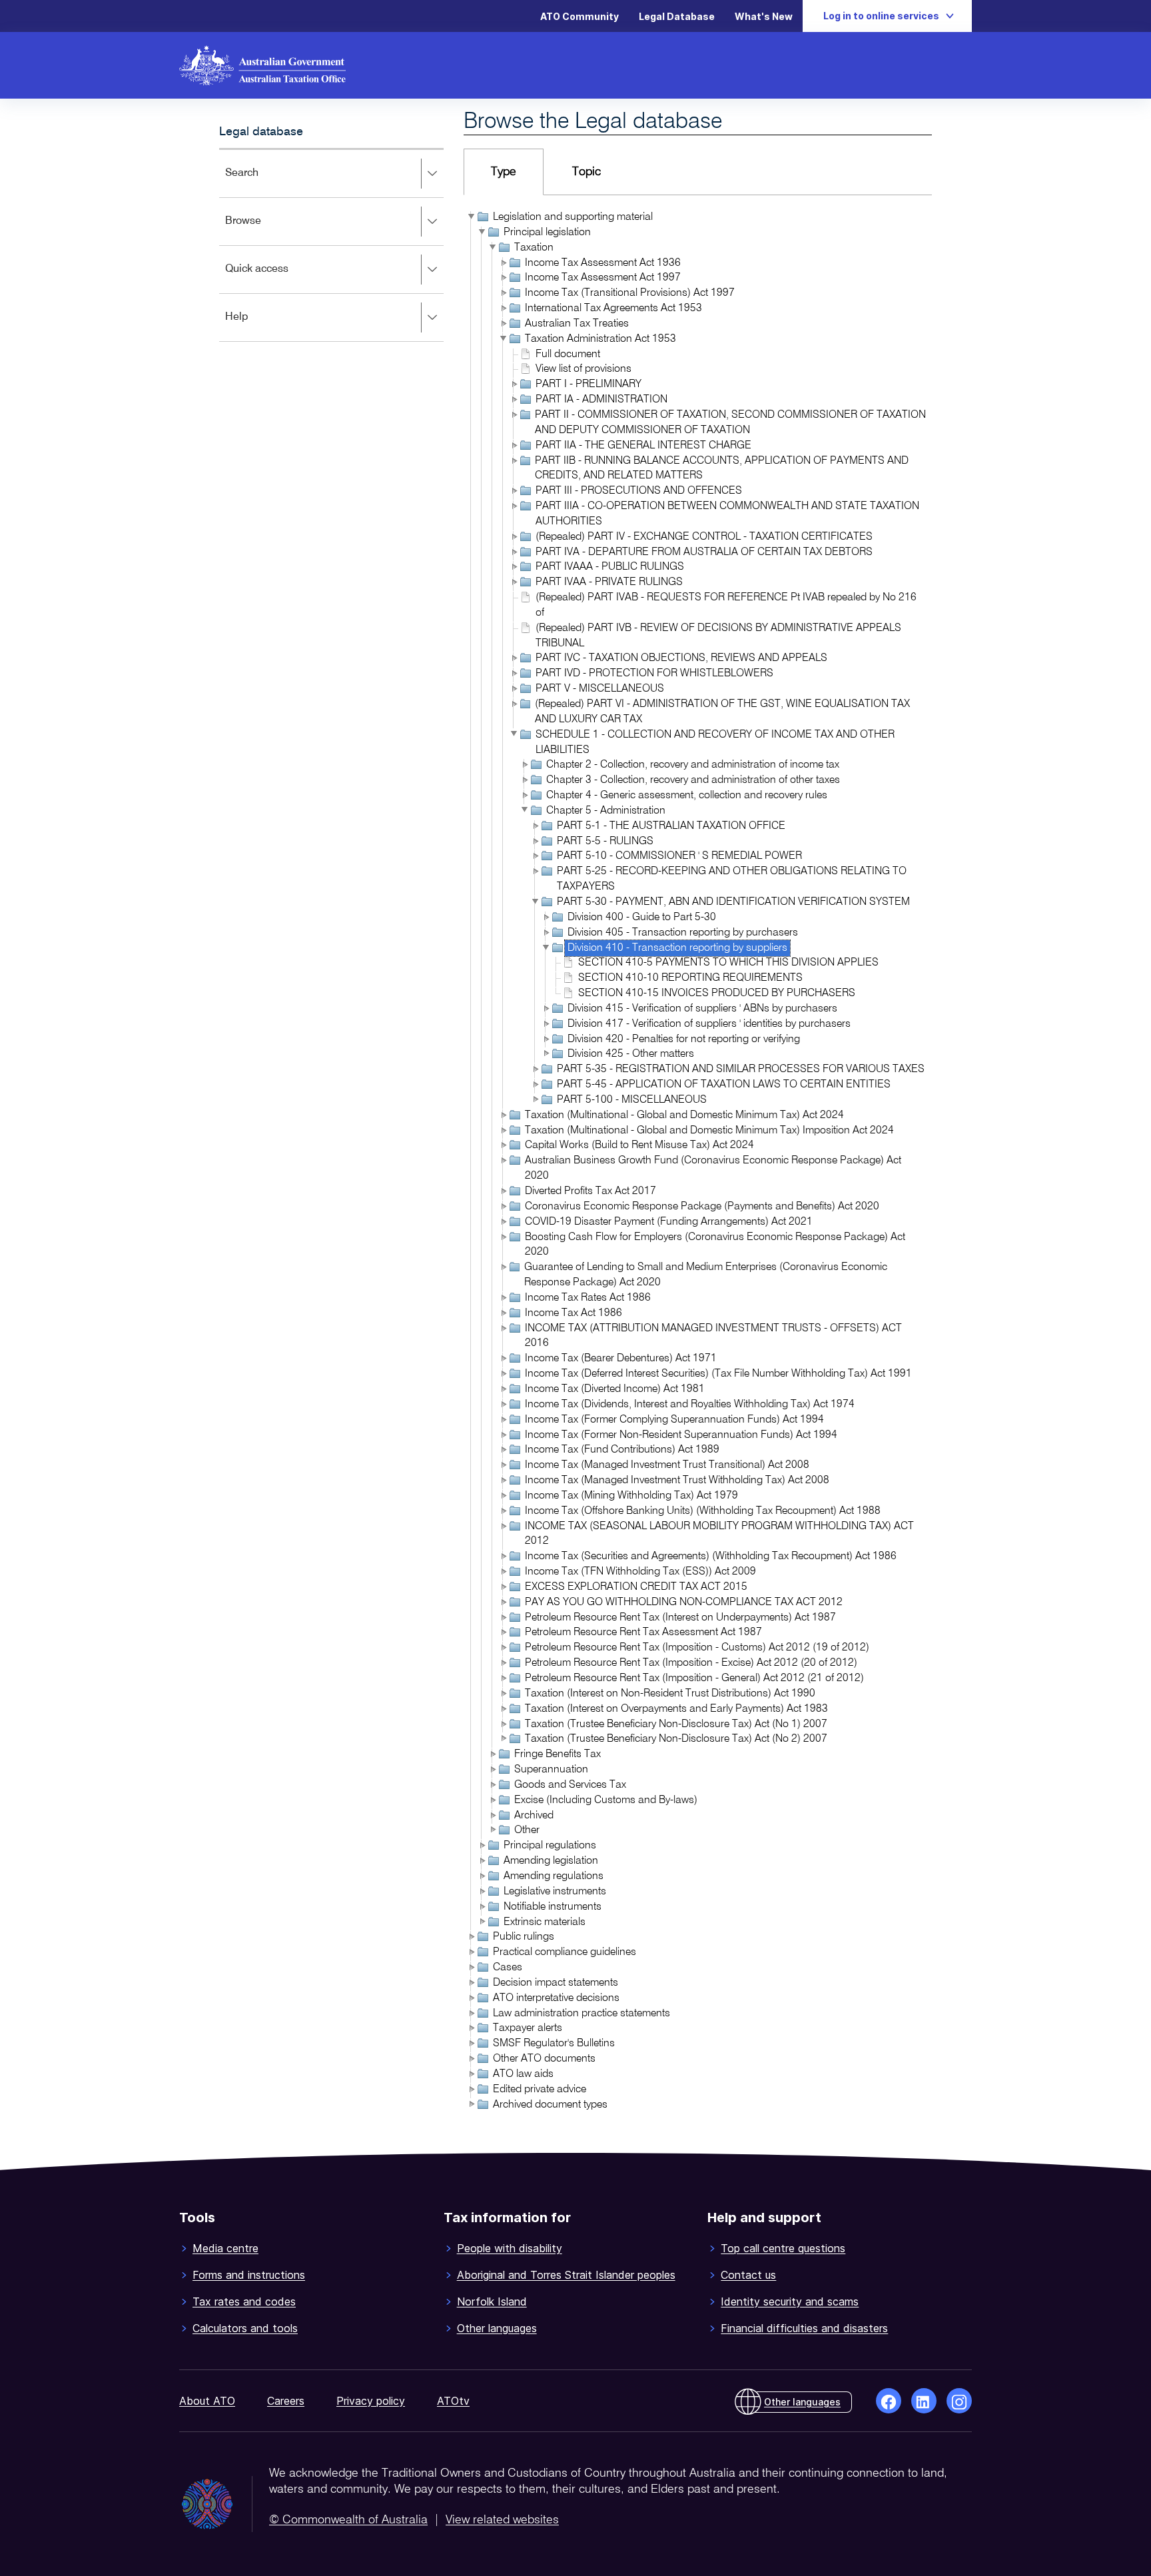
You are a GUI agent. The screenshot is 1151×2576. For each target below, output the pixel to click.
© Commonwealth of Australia (348, 2520)
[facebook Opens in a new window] (889, 2401)
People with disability (510, 2248)
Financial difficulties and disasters (804, 2328)
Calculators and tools (245, 2328)
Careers (286, 2401)
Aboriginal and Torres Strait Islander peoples (566, 2275)
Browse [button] (262, 230)
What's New (764, 16)
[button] (471, 217)
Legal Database (677, 16)
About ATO (207, 2401)
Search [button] (261, 182)
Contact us (748, 2275)
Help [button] (256, 326)
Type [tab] (504, 172)
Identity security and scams (790, 2301)
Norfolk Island (492, 2301)
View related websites (502, 2520)
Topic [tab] (586, 172)
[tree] (698, 1162)
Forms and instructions (249, 2275)
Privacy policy (371, 2401)
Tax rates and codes (244, 2301)
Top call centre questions (783, 2248)
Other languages (497, 2328)
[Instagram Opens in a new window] (959, 2401)
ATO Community (579, 16)
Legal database (261, 132)
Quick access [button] (276, 278)
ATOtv (453, 2401)
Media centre (225, 2248)
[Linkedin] (924, 2401)
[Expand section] (432, 174)
